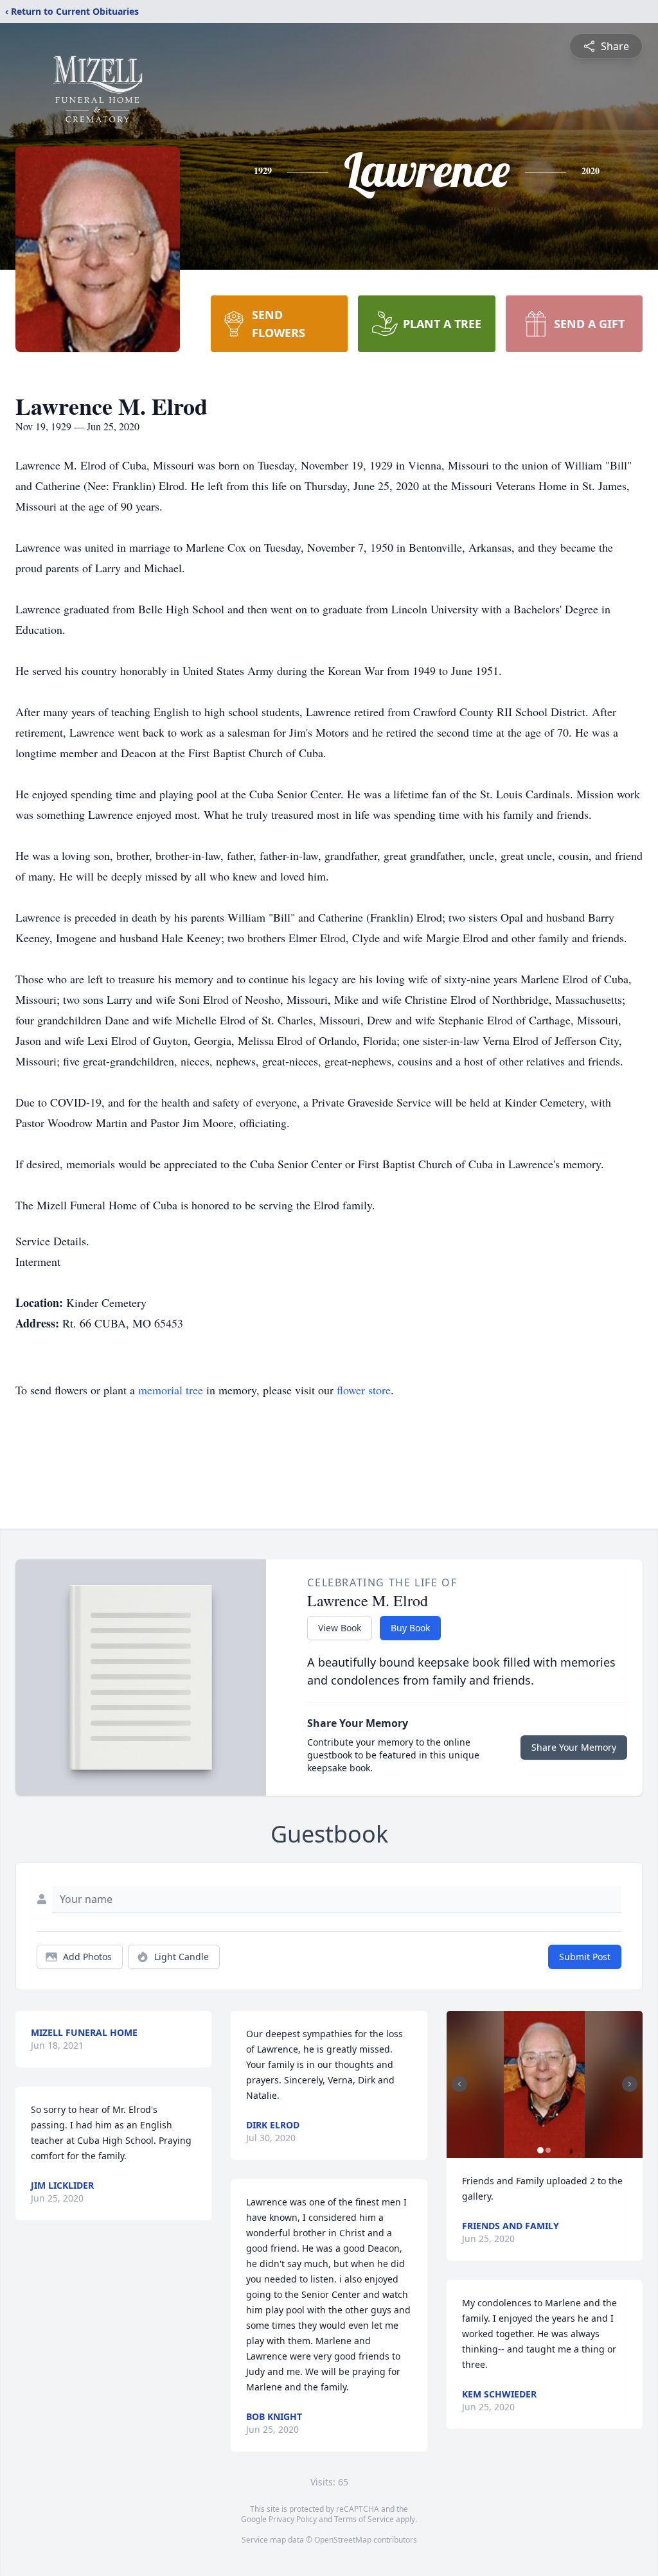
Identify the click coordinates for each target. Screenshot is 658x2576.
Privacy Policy (293, 2519)
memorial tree (171, 1390)
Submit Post (585, 1957)
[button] (544, 2084)
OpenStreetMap (343, 2540)
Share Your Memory (574, 1747)
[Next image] (630, 2084)
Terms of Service (364, 2519)
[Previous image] (459, 2084)
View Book (340, 1628)
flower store (364, 1390)
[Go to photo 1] (540, 2150)
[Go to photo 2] (548, 2150)
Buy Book (410, 1628)
